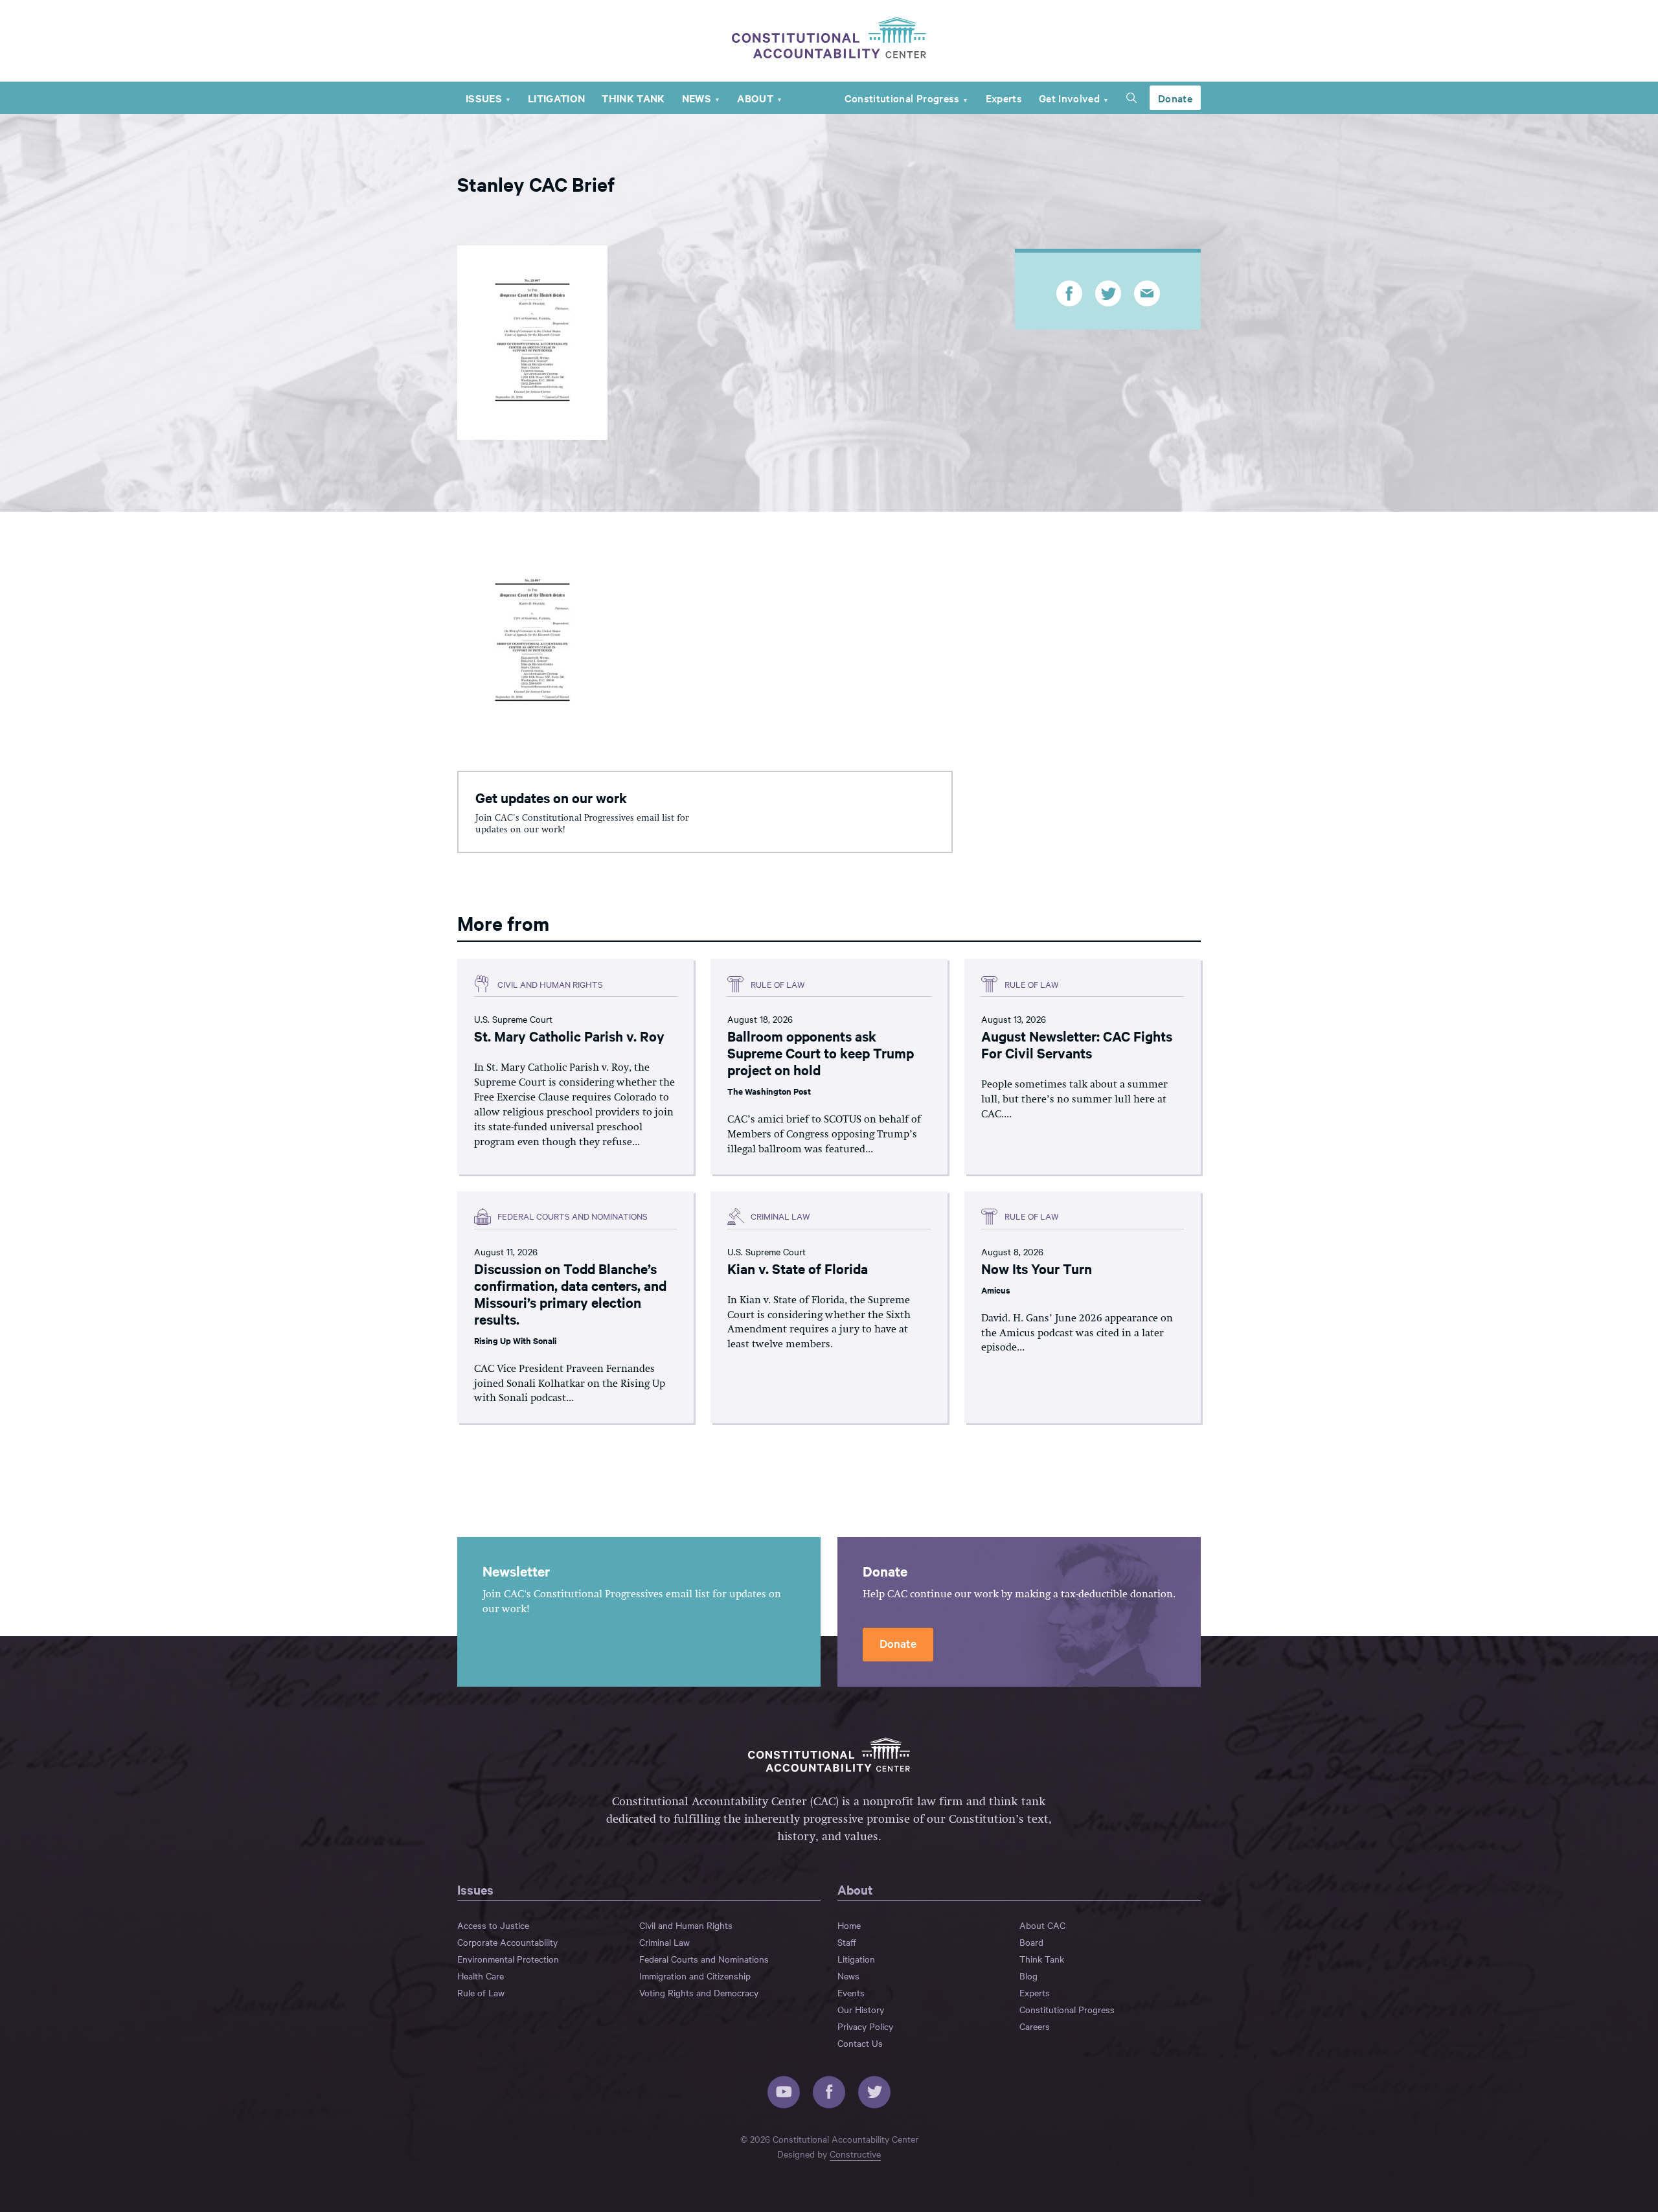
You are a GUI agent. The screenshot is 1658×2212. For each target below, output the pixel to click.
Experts (1004, 98)
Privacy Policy (865, 2026)
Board (1031, 1942)
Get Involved (1069, 98)
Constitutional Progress (902, 98)
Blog (1028, 1976)
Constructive (855, 2154)
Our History (861, 2009)
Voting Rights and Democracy (699, 1992)
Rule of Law (481, 1992)
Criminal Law (664, 1942)
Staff (847, 1942)
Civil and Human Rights (686, 1925)
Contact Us (860, 2043)
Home (849, 1925)
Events (851, 1992)
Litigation (556, 98)
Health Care (481, 1976)
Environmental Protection (508, 1959)
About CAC (1042, 1925)
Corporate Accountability (507, 1942)
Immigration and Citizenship (695, 1976)
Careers (1035, 2026)
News (697, 98)
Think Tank (633, 98)
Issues (484, 98)
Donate (1175, 98)
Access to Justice (493, 1925)
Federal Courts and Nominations (704, 1959)
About (755, 98)
